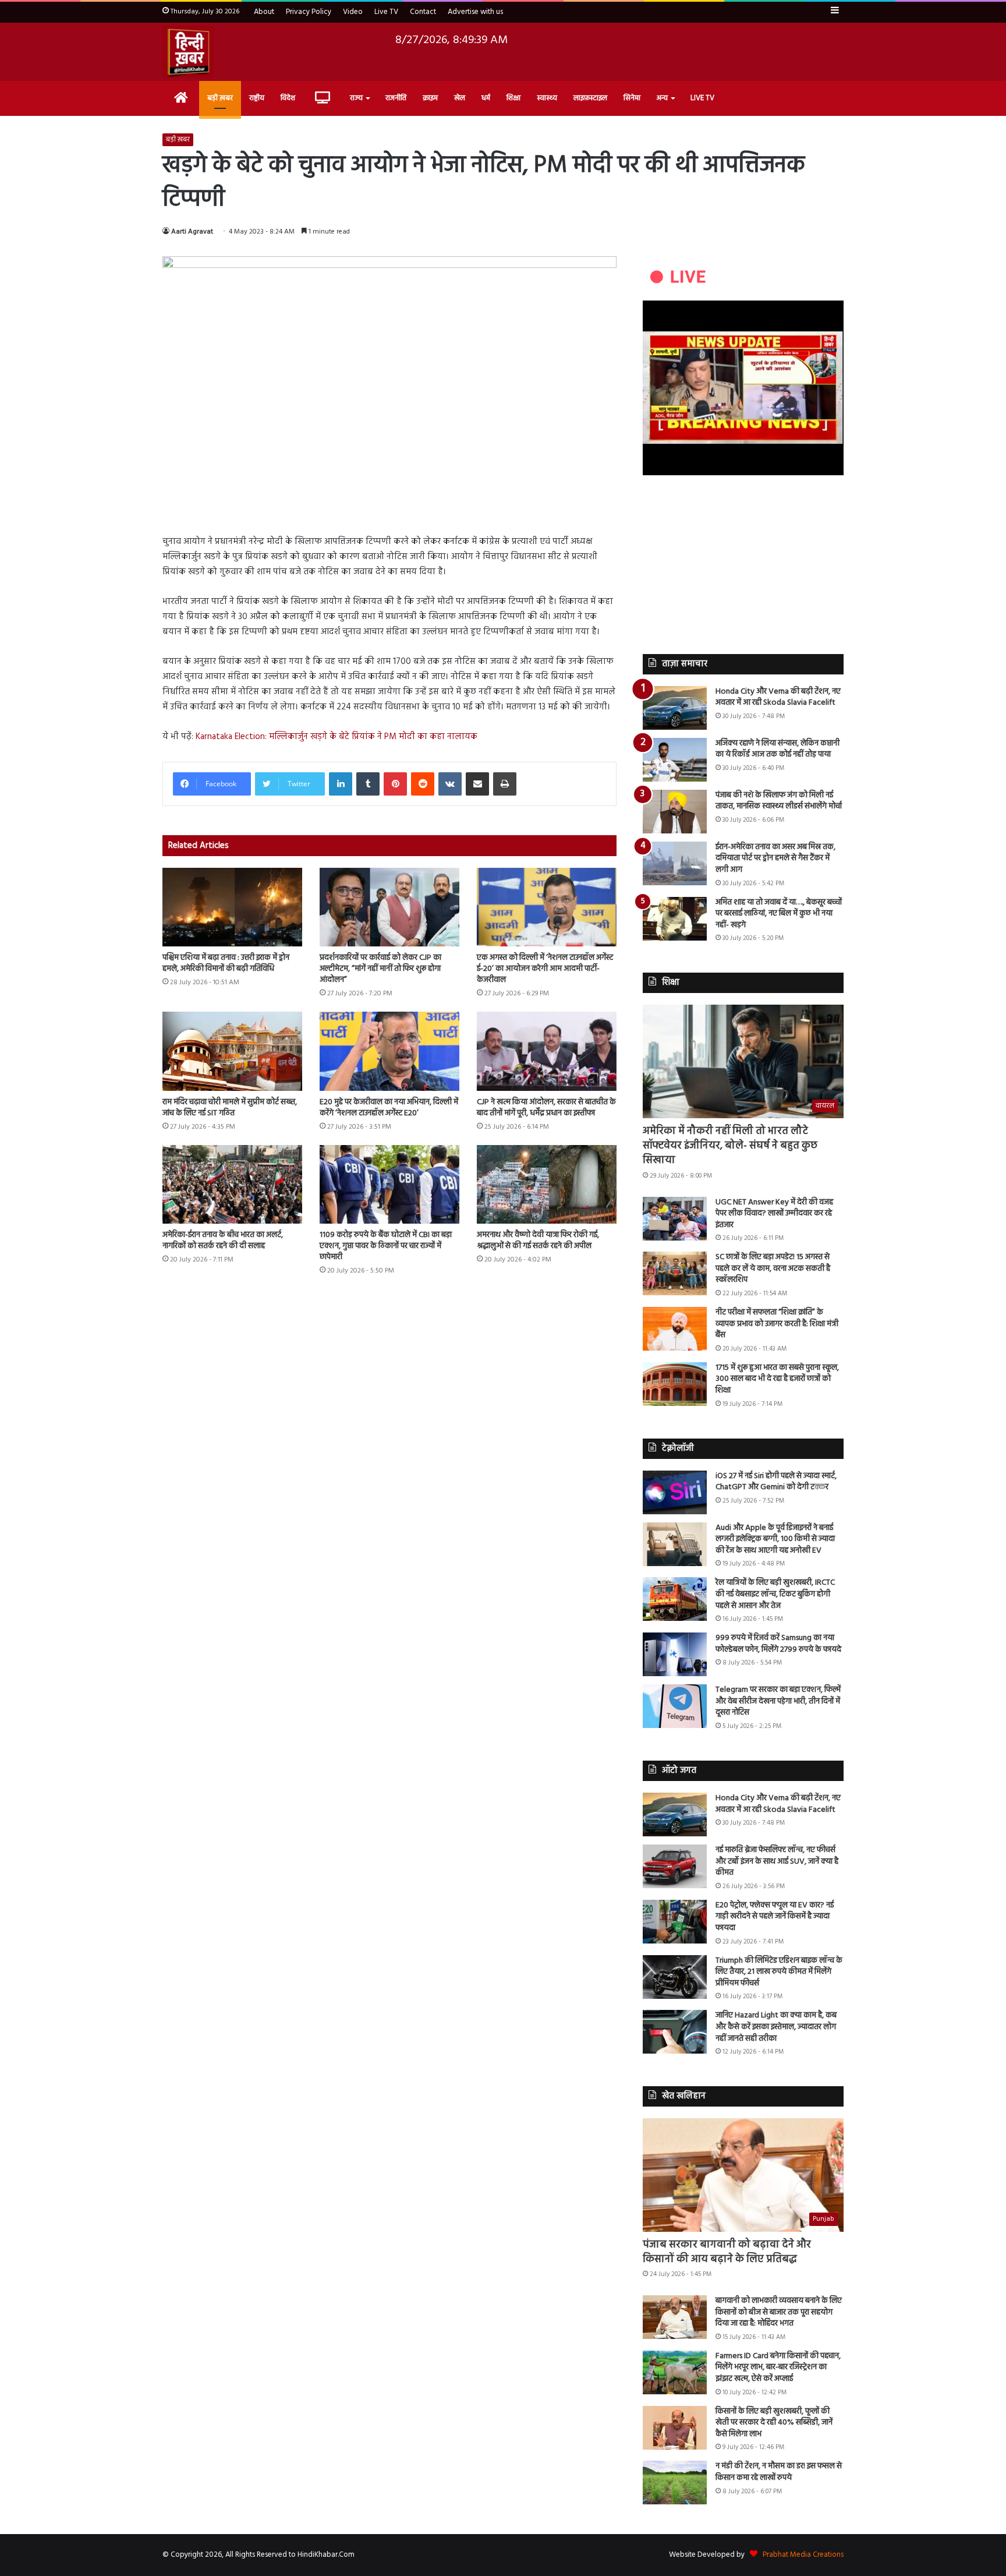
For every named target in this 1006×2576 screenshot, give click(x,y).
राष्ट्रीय (257, 98)
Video (353, 12)
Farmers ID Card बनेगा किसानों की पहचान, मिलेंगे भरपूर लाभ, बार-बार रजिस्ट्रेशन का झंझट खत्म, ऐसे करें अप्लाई (778, 2367)
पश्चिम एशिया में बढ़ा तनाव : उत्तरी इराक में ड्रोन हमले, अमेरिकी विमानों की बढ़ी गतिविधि (226, 963)
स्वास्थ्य (547, 98)
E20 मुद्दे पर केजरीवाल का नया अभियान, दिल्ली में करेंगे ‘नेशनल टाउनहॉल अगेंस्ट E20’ (389, 1108)
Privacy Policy (309, 12)
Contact (423, 12)
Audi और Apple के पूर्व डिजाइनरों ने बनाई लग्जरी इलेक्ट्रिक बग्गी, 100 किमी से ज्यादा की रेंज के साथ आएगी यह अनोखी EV (775, 1539)
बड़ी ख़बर (220, 98)
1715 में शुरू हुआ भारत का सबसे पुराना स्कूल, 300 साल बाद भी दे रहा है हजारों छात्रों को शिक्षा (777, 1379)
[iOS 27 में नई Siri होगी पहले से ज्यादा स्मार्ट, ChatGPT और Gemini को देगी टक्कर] (675, 1492)
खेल (460, 98)
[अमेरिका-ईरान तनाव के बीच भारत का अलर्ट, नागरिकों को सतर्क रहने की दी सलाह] (232, 1184)
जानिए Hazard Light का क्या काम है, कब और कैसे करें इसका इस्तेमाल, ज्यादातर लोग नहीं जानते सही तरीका (776, 2027)
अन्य (662, 98)
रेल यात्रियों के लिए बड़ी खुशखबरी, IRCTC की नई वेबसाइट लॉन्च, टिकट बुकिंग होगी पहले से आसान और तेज (775, 1594)
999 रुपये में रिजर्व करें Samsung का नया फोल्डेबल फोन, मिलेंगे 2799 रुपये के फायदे (778, 1644)
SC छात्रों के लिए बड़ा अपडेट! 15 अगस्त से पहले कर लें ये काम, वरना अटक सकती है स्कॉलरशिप (773, 1268)
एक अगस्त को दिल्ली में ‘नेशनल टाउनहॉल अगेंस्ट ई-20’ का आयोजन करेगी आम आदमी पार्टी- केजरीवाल (545, 969)
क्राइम (430, 98)
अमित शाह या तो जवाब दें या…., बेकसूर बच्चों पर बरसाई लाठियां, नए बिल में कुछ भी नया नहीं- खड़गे (779, 914)
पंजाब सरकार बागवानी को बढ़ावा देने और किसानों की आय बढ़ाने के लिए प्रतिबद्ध (727, 2252)
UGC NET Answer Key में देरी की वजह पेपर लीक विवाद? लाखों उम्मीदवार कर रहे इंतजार (774, 1214)
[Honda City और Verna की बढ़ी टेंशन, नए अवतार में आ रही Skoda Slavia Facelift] (675, 708)
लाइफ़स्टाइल (590, 98)
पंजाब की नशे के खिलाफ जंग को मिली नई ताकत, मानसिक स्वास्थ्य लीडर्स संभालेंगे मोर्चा (779, 801)
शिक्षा (513, 98)
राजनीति (396, 98)
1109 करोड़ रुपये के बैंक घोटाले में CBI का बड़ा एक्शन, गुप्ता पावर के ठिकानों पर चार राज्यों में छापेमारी (386, 1246)
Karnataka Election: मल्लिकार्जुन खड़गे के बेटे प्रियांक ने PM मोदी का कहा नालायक (336, 737)
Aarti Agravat (192, 232)
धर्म (486, 98)
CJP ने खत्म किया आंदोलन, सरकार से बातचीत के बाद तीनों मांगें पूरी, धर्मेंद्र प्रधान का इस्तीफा (546, 1108)
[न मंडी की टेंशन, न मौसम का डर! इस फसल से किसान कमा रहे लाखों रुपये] (675, 2483)
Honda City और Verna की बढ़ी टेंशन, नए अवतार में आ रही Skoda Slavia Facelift (778, 697)
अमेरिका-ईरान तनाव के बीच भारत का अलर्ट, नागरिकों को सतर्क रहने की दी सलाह (223, 1241)
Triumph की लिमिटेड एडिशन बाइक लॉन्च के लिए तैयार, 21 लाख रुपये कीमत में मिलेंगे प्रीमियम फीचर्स (779, 1972)
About (264, 12)
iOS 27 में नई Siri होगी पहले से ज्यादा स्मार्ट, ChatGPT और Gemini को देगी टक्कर (776, 1482)
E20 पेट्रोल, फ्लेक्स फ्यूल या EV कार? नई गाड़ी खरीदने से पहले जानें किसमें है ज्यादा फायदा (775, 1917)
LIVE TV (702, 98)
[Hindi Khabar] (188, 52)
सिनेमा (632, 98)
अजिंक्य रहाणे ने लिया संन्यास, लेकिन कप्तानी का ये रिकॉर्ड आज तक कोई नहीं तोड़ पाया (777, 749)
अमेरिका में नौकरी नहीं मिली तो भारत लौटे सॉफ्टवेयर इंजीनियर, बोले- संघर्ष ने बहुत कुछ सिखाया (730, 1146)
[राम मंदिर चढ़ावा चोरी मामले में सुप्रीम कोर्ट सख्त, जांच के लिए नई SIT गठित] (232, 1051)
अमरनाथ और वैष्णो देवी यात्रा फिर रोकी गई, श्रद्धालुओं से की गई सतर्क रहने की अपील (538, 1241)
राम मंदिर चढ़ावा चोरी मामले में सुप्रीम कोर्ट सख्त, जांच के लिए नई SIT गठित (230, 1108)
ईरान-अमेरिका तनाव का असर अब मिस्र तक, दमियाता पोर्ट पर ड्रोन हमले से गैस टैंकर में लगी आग (775, 858)
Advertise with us (475, 12)
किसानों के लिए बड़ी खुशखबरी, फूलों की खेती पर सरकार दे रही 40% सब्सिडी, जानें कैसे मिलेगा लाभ (774, 2423)
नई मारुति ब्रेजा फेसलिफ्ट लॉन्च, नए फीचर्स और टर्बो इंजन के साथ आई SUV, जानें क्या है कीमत (777, 1861)
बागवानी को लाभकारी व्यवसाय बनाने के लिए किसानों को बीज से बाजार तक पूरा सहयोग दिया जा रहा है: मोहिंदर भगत (779, 2312)
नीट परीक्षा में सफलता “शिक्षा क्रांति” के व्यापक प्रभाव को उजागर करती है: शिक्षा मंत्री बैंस (777, 1324)
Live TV (386, 12)
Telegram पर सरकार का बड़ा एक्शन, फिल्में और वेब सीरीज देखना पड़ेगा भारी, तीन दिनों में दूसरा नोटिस (778, 1701)
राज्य (356, 98)
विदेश (288, 98)
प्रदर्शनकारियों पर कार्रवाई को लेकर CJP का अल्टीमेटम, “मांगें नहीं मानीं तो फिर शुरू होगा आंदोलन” (380, 969)
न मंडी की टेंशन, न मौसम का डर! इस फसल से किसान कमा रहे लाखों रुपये (779, 2472)
